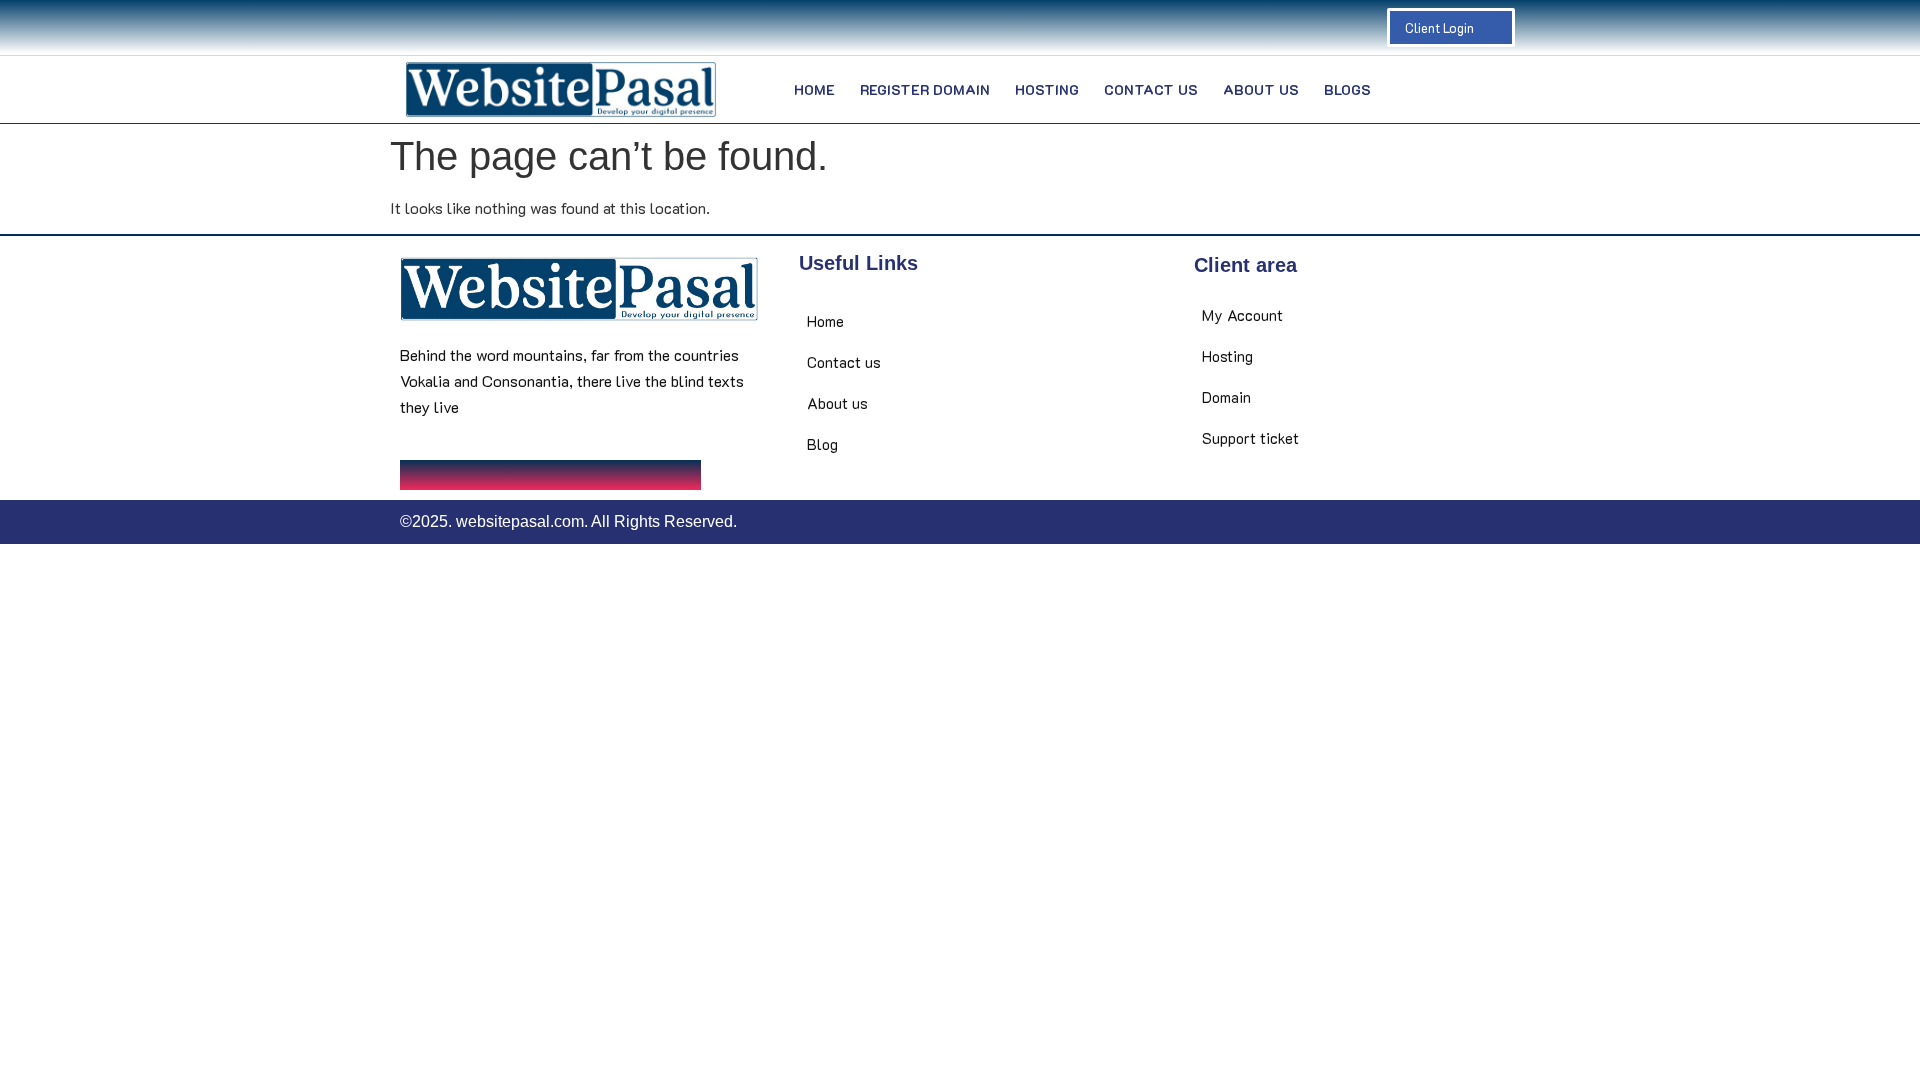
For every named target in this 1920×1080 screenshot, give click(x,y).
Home (814, 89)
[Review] (565, 28)
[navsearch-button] (1487, 90)
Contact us (1151, 89)
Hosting (1047, 89)
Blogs (1347, 89)
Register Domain (925, 89)
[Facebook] (405, 28)
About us (1261, 89)
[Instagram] (525, 28)
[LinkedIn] (485, 28)
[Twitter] (445, 28)
